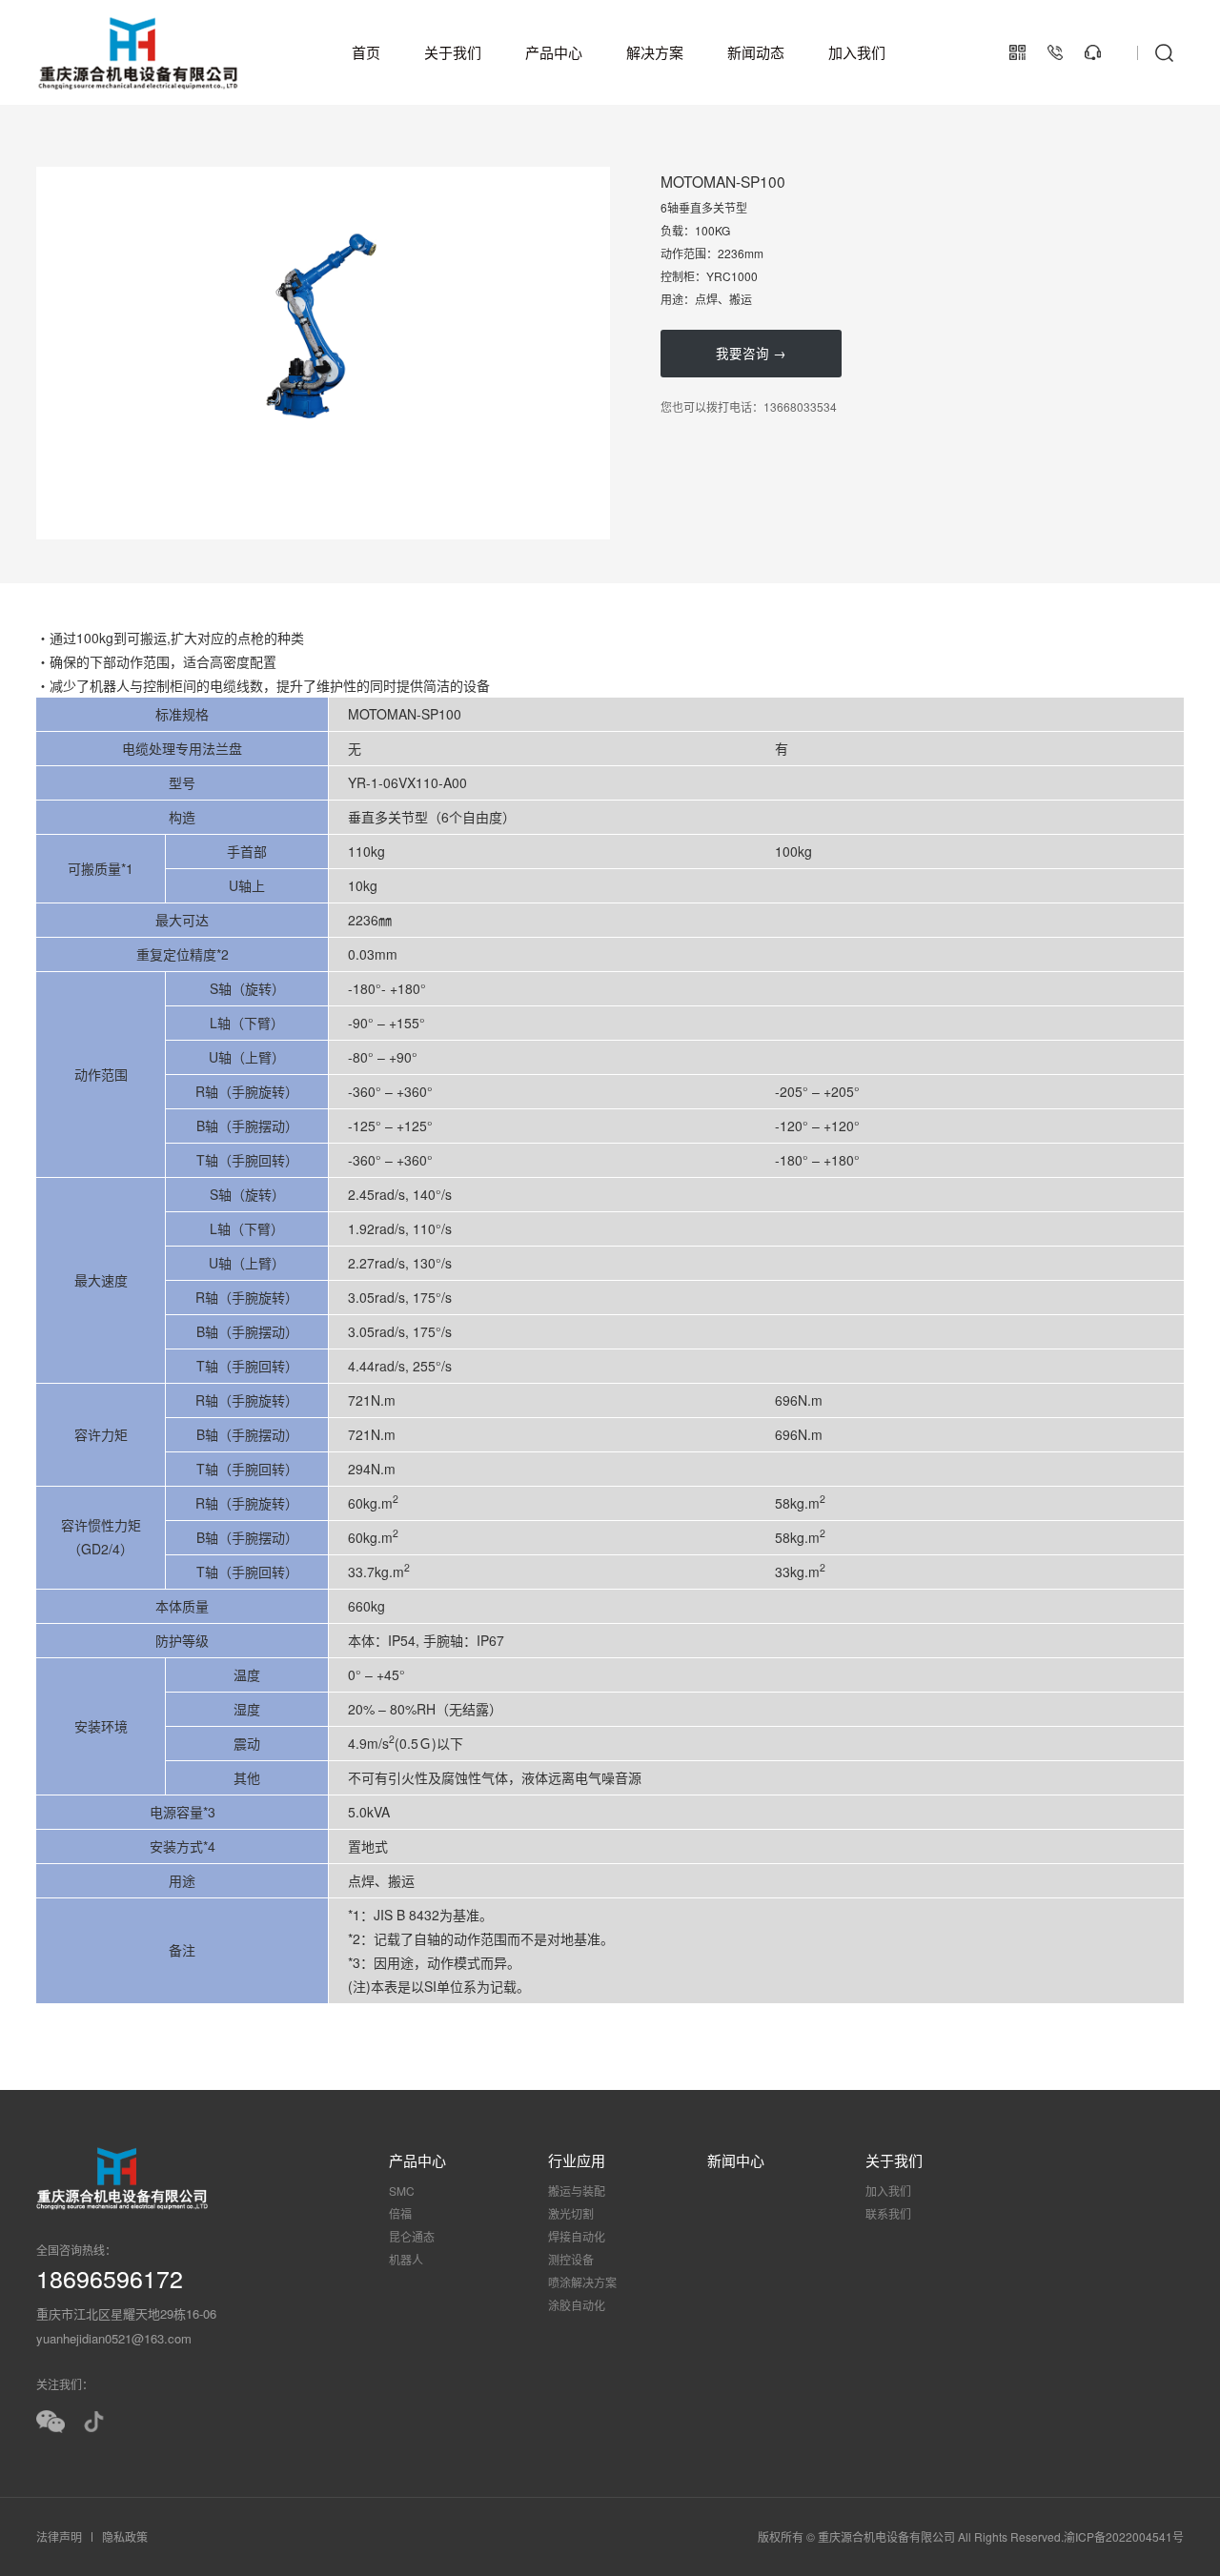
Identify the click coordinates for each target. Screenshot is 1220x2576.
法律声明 (59, 2536)
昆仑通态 (412, 2236)
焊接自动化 (577, 2236)
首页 (366, 52)
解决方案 (655, 52)
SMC (402, 2191)
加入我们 (857, 52)
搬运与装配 (577, 2191)
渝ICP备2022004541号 (1124, 2536)
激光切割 (571, 2213)
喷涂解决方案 (582, 2282)
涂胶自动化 (577, 2305)
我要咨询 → (751, 353)
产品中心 (554, 52)
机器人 (406, 2259)
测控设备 (571, 2259)
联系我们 (888, 2213)
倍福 (400, 2213)
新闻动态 (756, 52)
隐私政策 (125, 2536)
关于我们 (453, 52)
